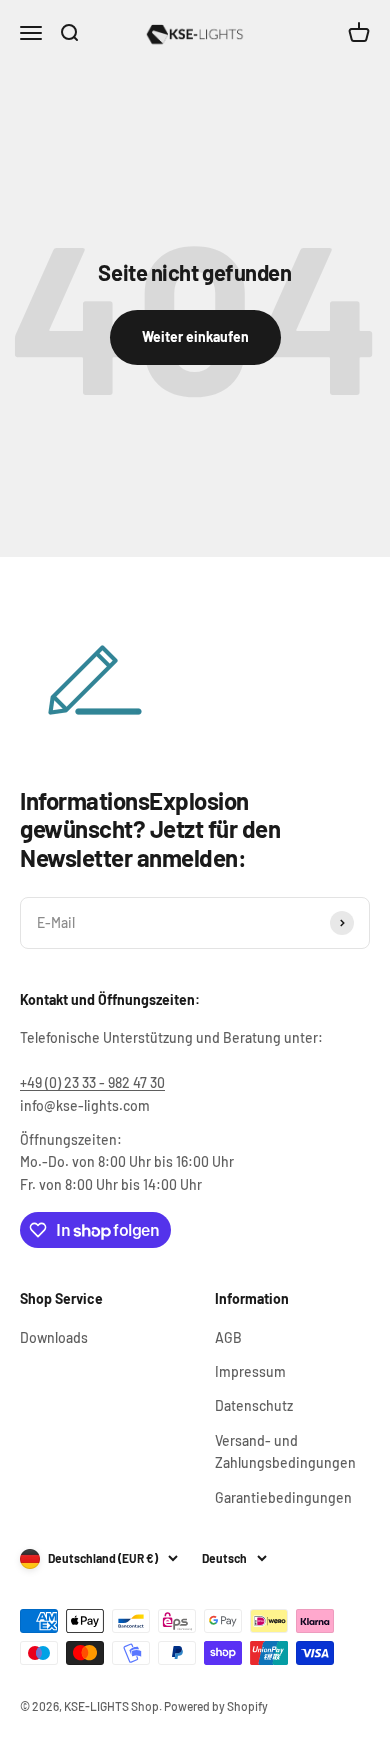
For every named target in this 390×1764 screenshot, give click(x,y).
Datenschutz (254, 1405)
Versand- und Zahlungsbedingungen (285, 1451)
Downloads (54, 1337)
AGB (228, 1337)
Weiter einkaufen (195, 336)
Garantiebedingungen (283, 1497)
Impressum (250, 1371)
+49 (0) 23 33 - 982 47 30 (92, 1082)
